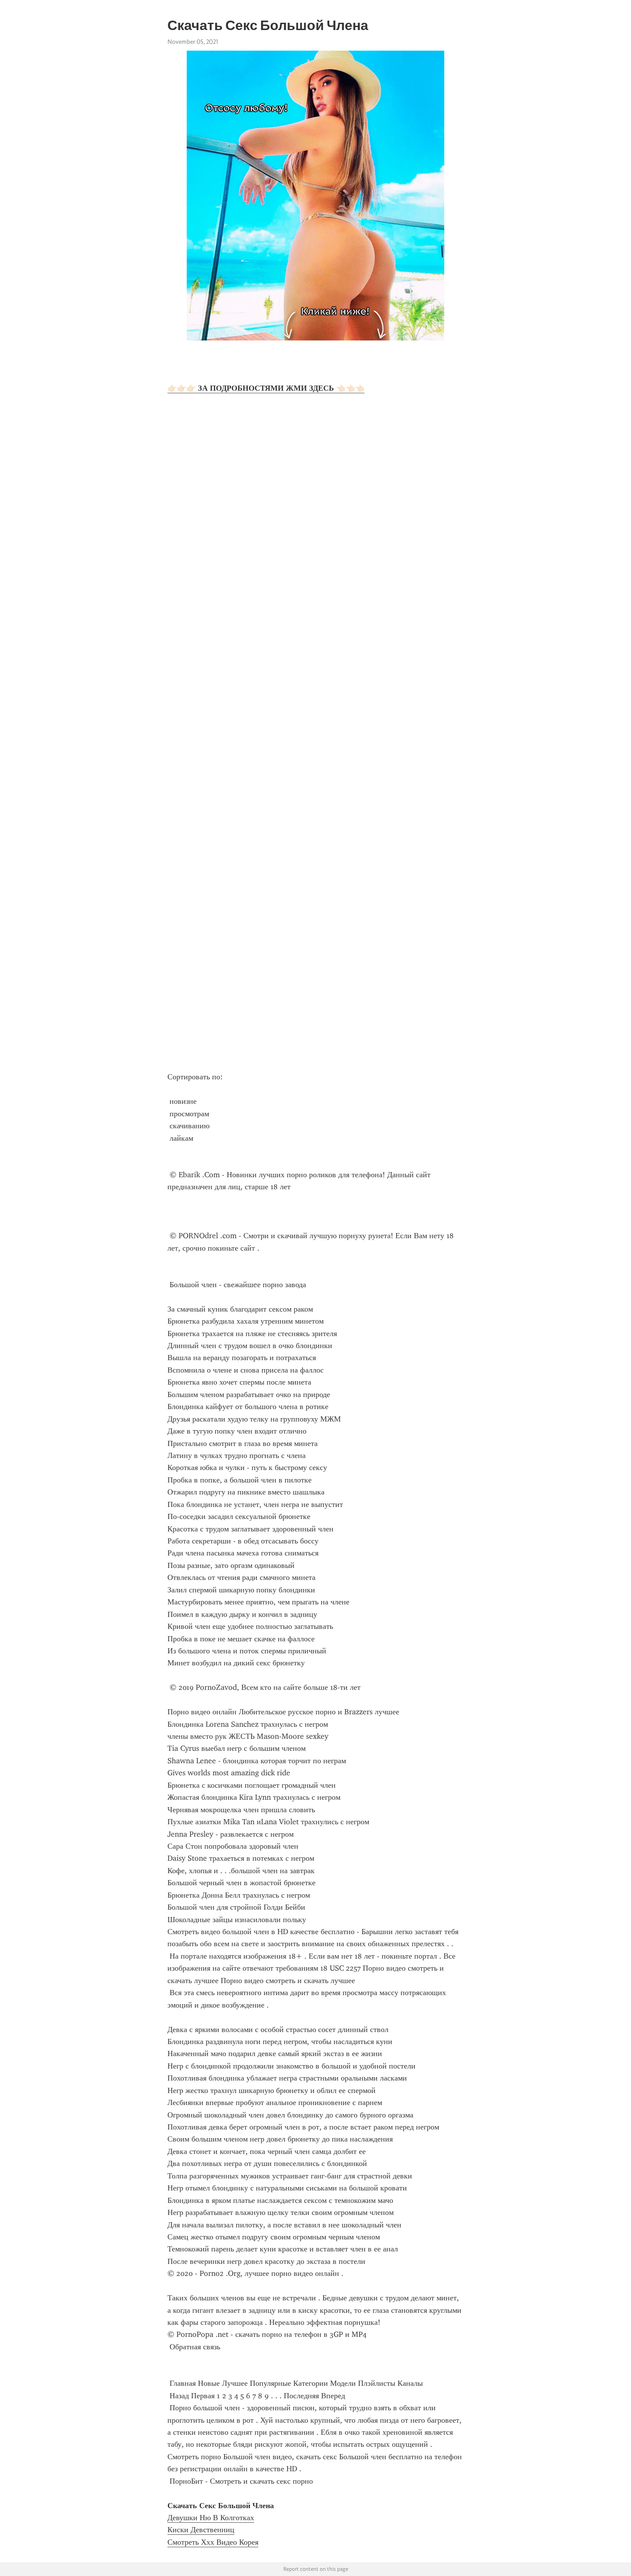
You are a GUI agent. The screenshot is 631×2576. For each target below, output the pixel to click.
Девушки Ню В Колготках (211, 2518)
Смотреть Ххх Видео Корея (213, 2542)
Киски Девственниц (201, 2530)
